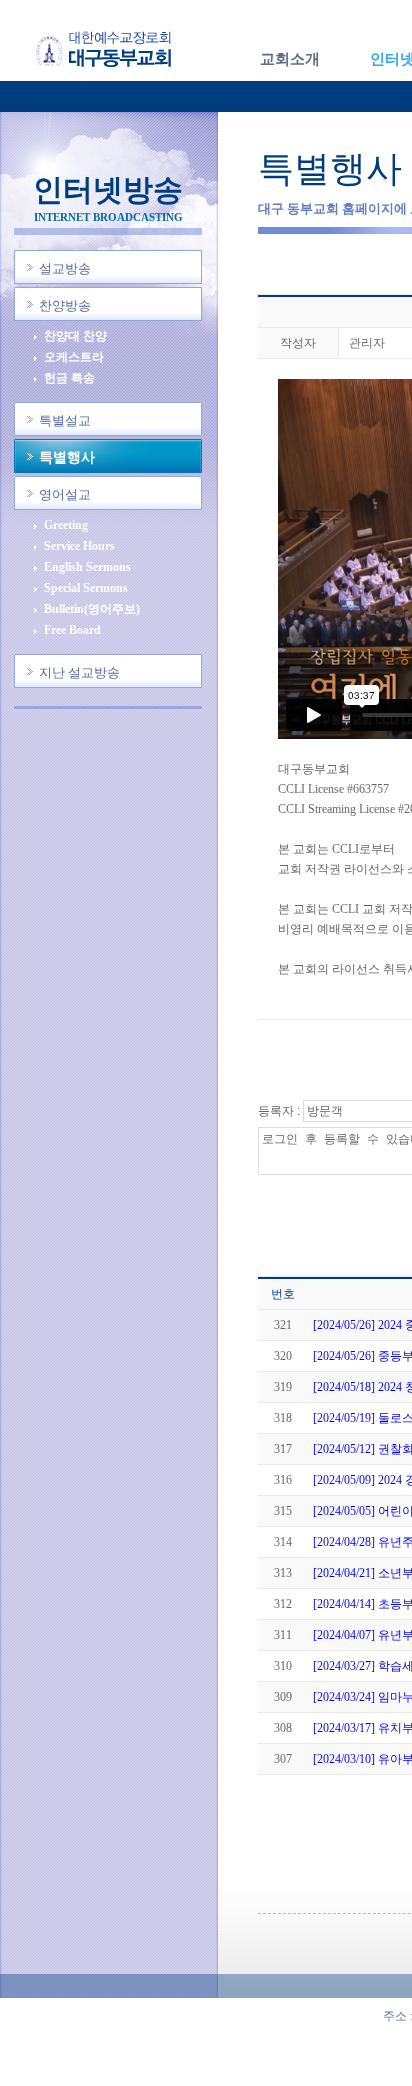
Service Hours (79, 546)
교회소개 (290, 59)
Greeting (66, 525)
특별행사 (67, 457)
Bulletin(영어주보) (92, 609)
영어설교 (65, 494)
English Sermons (87, 567)
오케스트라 (74, 357)
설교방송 (65, 268)
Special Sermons (86, 588)
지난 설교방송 (79, 672)
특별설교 (65, 420)
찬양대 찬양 (75, 336)
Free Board (72, 630)
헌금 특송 (69, 378)
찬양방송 (65, 305)
